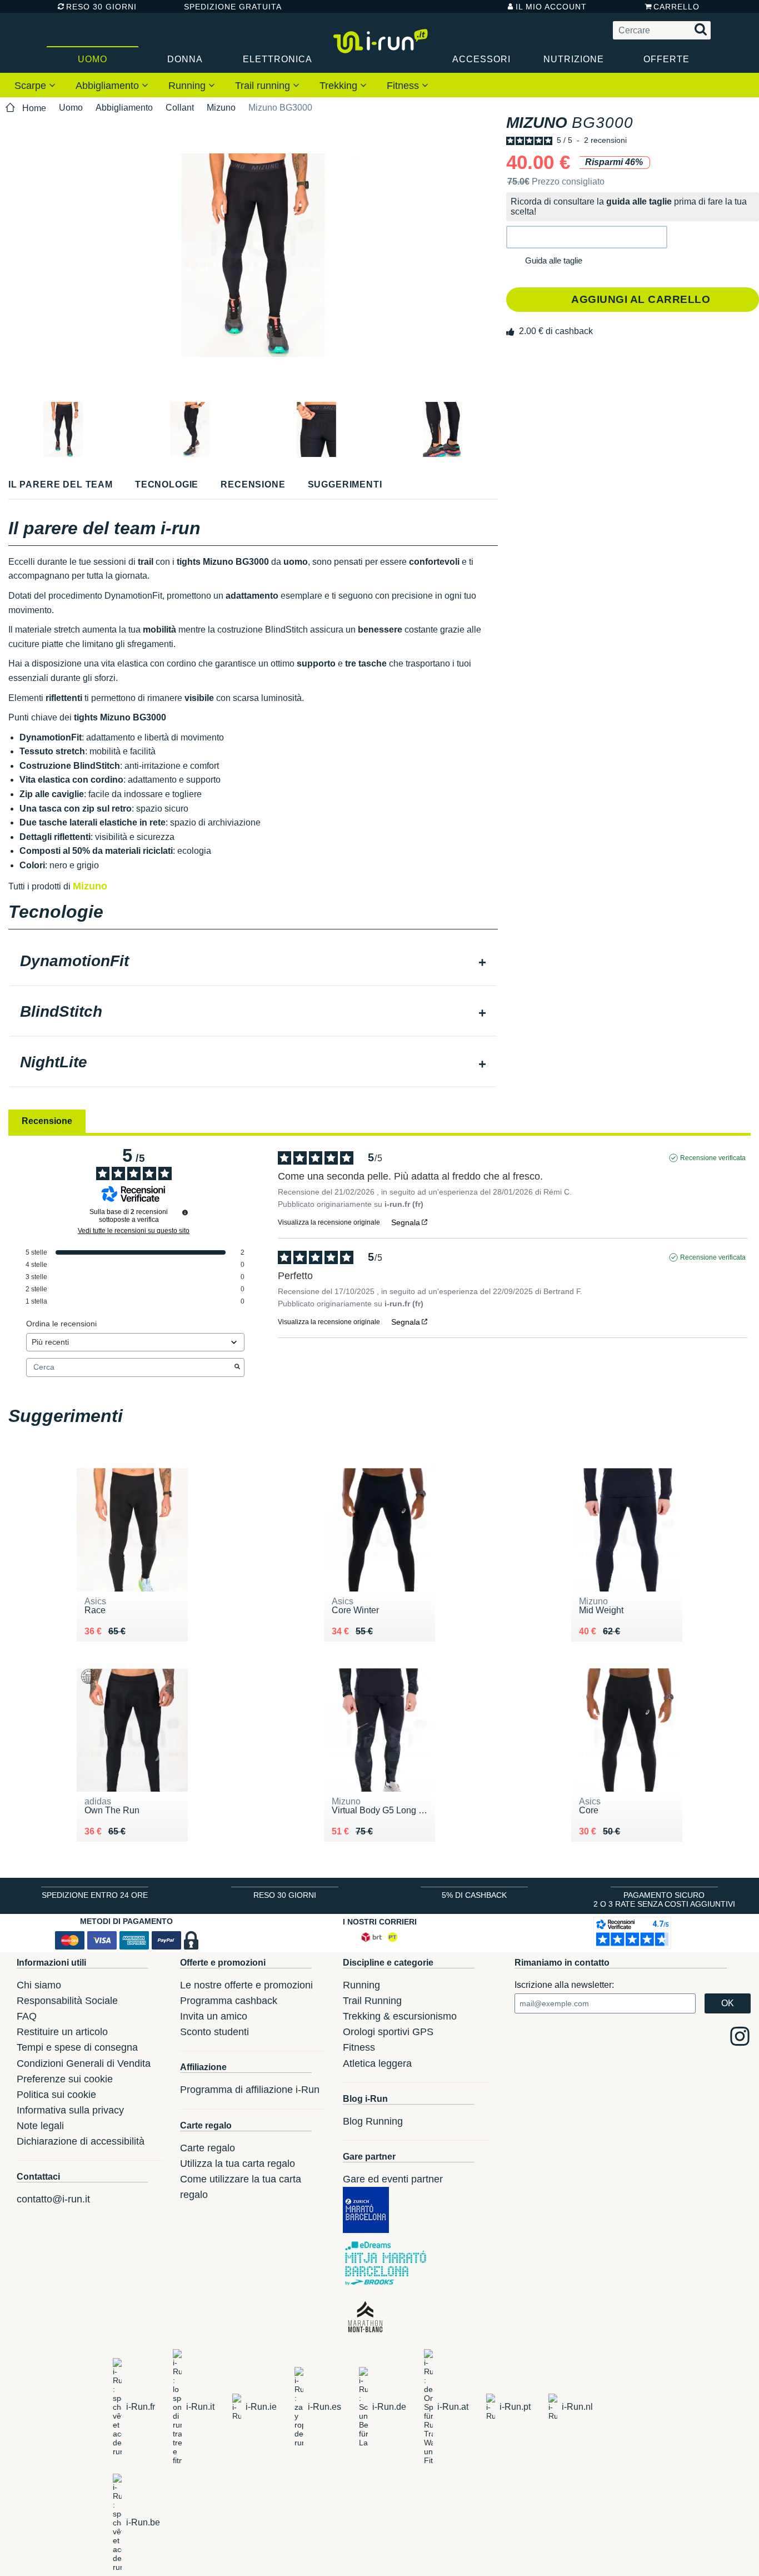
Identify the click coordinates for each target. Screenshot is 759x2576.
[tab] (253, 962)
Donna (185, 59)
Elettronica (278, 59)
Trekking (340, 86)
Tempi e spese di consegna (77, 2047)
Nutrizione (574, 59)
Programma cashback (229, 2001)
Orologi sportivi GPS (388, 2032)
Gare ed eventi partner (393, 2179)
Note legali (40, 2126)
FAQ (27, 2016)
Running (188, 86)
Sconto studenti (214, 2032)
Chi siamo (39, 1985)
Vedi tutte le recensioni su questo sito (134, 1231)
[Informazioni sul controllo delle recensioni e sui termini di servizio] (185, 1212)
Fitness (404, 86)
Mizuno (221, 108)
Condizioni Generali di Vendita (84, 2063)
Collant (180, 108)
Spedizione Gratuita (229, 7)
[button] (587, 237)
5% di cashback (474, 1895)
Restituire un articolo (62, 2032)
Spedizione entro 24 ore (95, 1895)
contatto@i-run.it (53, 2199)
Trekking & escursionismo (400, 2016)
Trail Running (372, 2001)
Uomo (93, 59)
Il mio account (551, 7)
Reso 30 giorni (101, 7)
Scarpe (32, 86)
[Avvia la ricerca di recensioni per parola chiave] (237, 1367)
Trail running (264, 86)
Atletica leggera (377, 2063)
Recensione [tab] (47, 1121)
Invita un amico (214, 2016)
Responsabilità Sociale (67, 2001)
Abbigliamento (109, 86)
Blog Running (373, 2121)
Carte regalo (208, 2148)
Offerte (666, 59)
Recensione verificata (713, 1158)
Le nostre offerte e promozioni (246, 1985)
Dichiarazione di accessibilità (81, 2141)
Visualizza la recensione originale (329, 1222)
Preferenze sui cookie (65, 2079)
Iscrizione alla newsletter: (564, 1985)
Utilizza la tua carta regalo (238, 2164)
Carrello (676, 7)
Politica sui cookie (56, 2095)
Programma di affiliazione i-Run (250, 2090)
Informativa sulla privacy (70, 2110)
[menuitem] (35, 85)
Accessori (481, 59)
